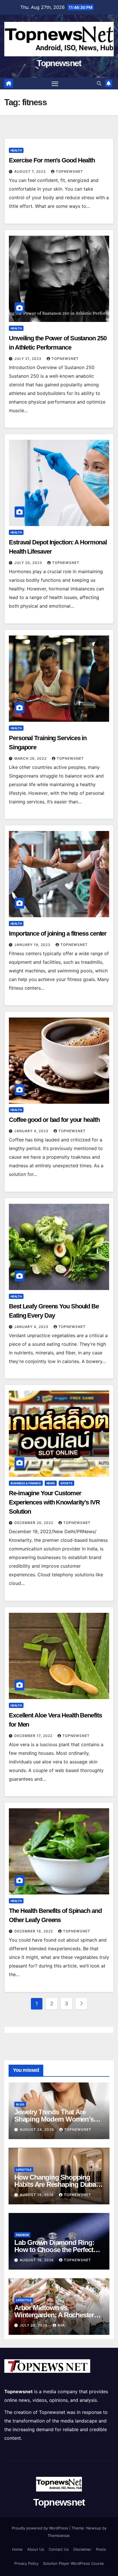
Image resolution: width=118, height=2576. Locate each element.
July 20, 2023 (29, 563)
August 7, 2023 (31, 171)
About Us (36, 2549)
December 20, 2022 (34, 1523)
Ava (61, 2325)
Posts (101, 2549)
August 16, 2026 (37, 2260)
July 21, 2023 (28, 359)
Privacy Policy (26, 2563)
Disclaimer (82, 2549)
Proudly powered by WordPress (41, 2528)
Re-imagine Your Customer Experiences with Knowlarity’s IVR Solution (54, 1502)
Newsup (94, 2528)
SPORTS (66, 1483)
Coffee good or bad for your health (54, 1120)
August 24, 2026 (38, 2129)
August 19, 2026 (37, 2195)
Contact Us (59, 2549)
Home (17, 2549)
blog (20, 2104)
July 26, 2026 (34, 2325)
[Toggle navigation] (55, 84)
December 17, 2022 (34, 1736)
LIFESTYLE (24, 2170)
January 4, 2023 (32, 1131)
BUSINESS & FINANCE (26, 1483)
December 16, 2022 (34, 1931)
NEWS (51, 1483)
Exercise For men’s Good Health (52, 160)
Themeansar (58, 2535)
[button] (99, 83)
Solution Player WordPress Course (73, 2563)
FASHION (22, 2235)
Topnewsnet (59, 63)
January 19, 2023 (33, 945)
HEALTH (16, 150)
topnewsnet (69, 171)
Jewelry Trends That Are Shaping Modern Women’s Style (54, 2119)
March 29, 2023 (31, 758)
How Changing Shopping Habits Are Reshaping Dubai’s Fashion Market (58, 2184)
